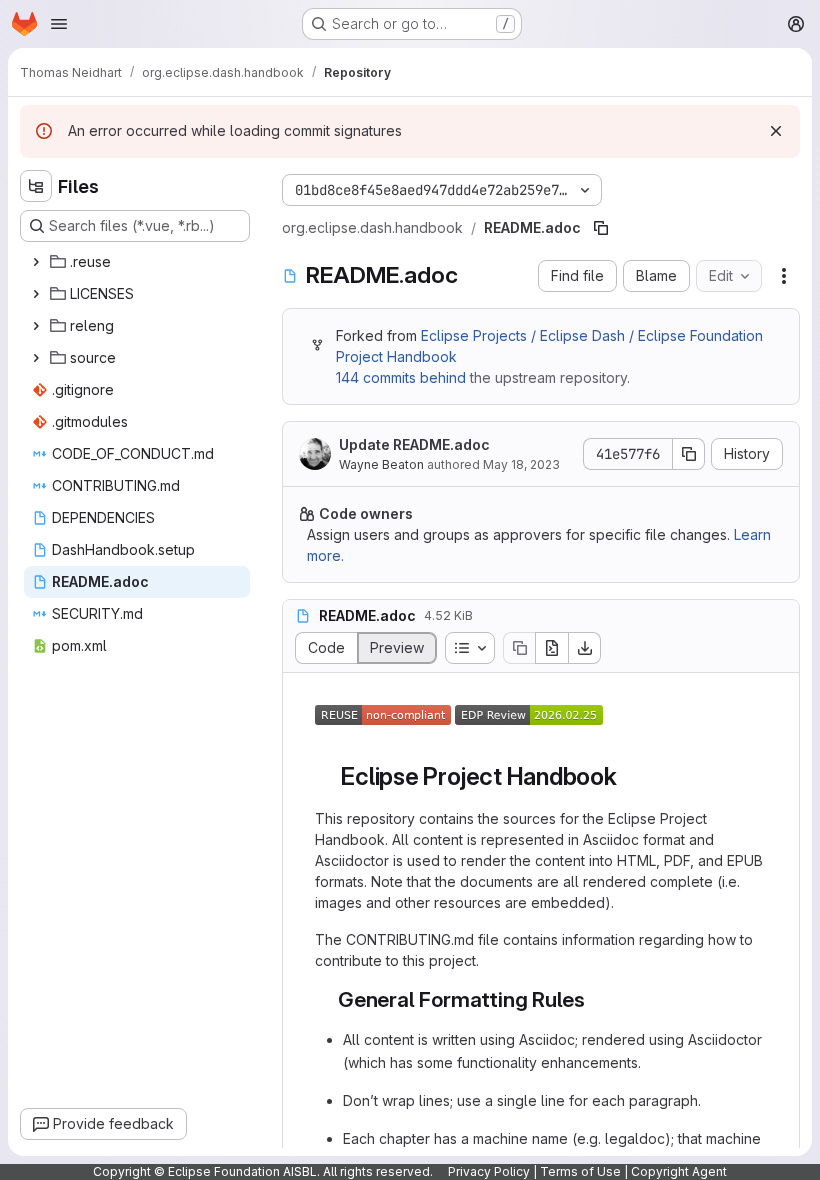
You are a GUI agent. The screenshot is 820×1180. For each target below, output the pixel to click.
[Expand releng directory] (36, 326)
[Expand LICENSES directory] (36, 294)
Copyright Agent (679, 1171)
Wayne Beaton (381, 464)
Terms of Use (580, 1171)
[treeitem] (137, 262)
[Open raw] (552, 648)
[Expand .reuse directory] (36, 262)
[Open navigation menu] (59, 24)
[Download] (585, 648)
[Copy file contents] (519, 648)
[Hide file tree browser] (36, 186)
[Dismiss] (776, 131)
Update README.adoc (414, 444)
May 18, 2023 (521, 464)
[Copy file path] (601, 228)
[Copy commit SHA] (689, 454)
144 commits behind (401, 377)
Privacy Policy (489, 1171)
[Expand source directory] (36, 358)
